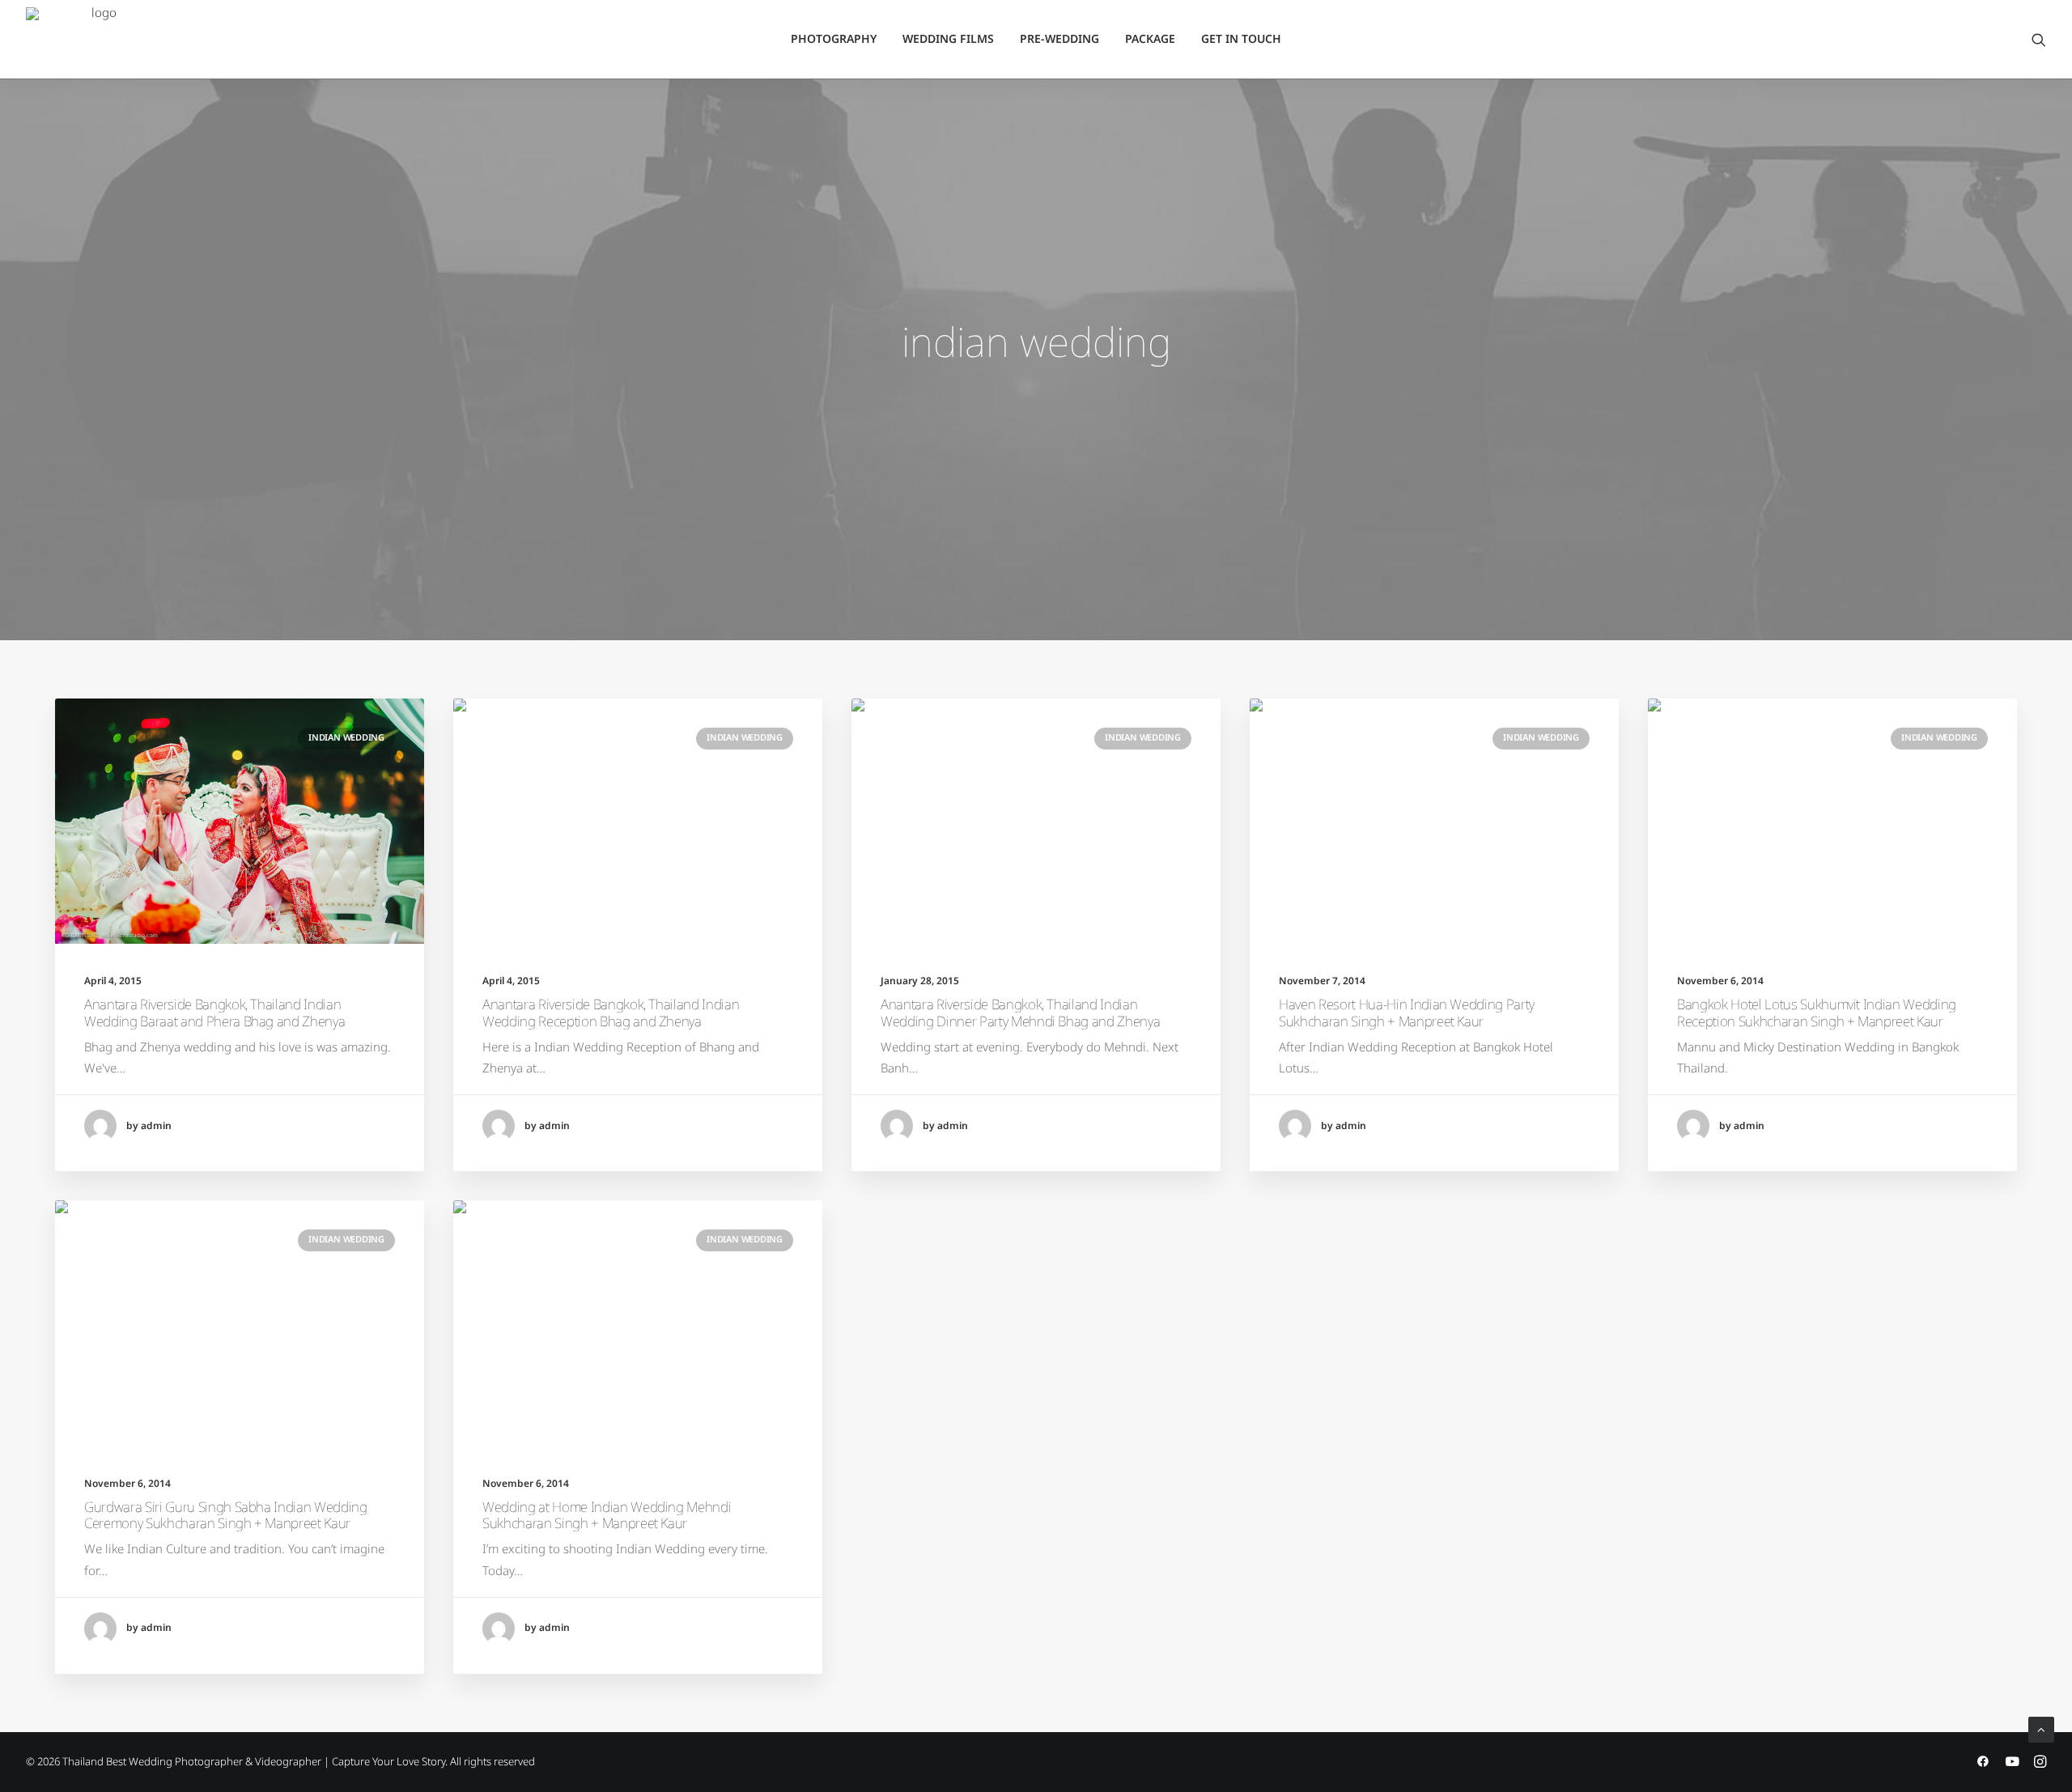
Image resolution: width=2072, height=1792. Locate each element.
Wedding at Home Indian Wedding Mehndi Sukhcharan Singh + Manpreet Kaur (607, 1516)
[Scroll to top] (2041, 1729)
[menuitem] (834, 40)
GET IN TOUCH (1241, 39)
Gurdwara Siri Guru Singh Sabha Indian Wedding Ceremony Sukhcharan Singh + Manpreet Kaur (226, 1516)
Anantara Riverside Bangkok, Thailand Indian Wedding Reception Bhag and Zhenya (611, 1013)
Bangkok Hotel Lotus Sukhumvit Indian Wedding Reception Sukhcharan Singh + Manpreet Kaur (1817, 1013)
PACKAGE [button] (1150, 39)
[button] (2039, 40)
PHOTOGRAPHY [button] (834, 39)
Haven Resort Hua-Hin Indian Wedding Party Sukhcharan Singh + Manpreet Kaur (1407, 1013)
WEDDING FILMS (948, 39)
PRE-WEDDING (1059, 39)
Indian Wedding (346, 738)
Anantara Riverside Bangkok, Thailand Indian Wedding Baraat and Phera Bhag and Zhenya (214, 1013)
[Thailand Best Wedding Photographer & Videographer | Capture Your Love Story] (98, 40)
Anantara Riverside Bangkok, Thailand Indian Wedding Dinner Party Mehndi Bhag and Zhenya (1020, 1013)
